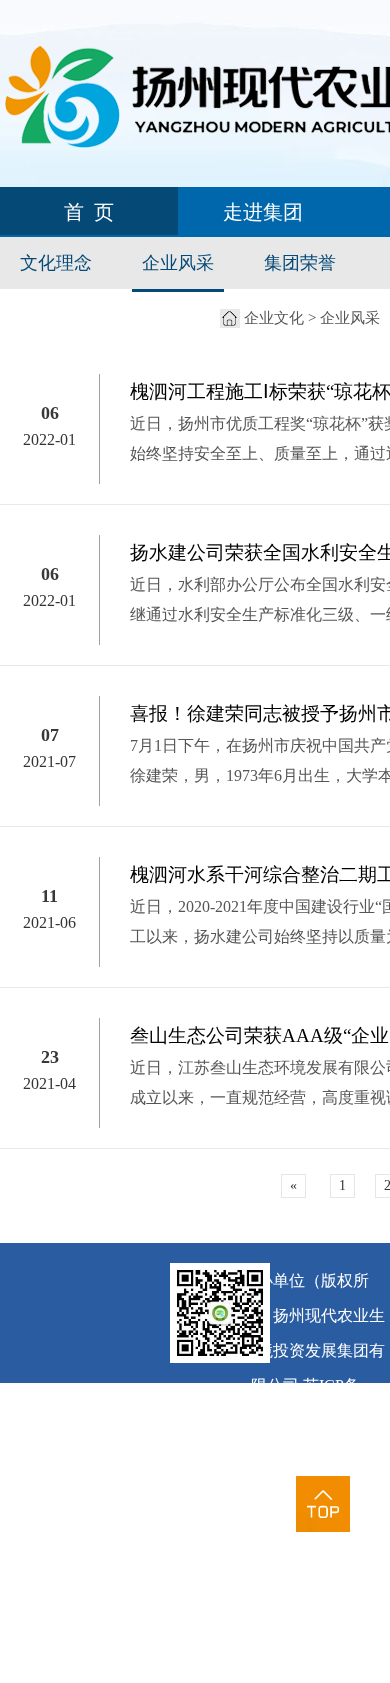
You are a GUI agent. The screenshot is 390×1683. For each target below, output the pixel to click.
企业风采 (178, 263)
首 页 (89, 212)
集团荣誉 (300, 263)
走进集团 (263, 212)
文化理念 (56, 263)
